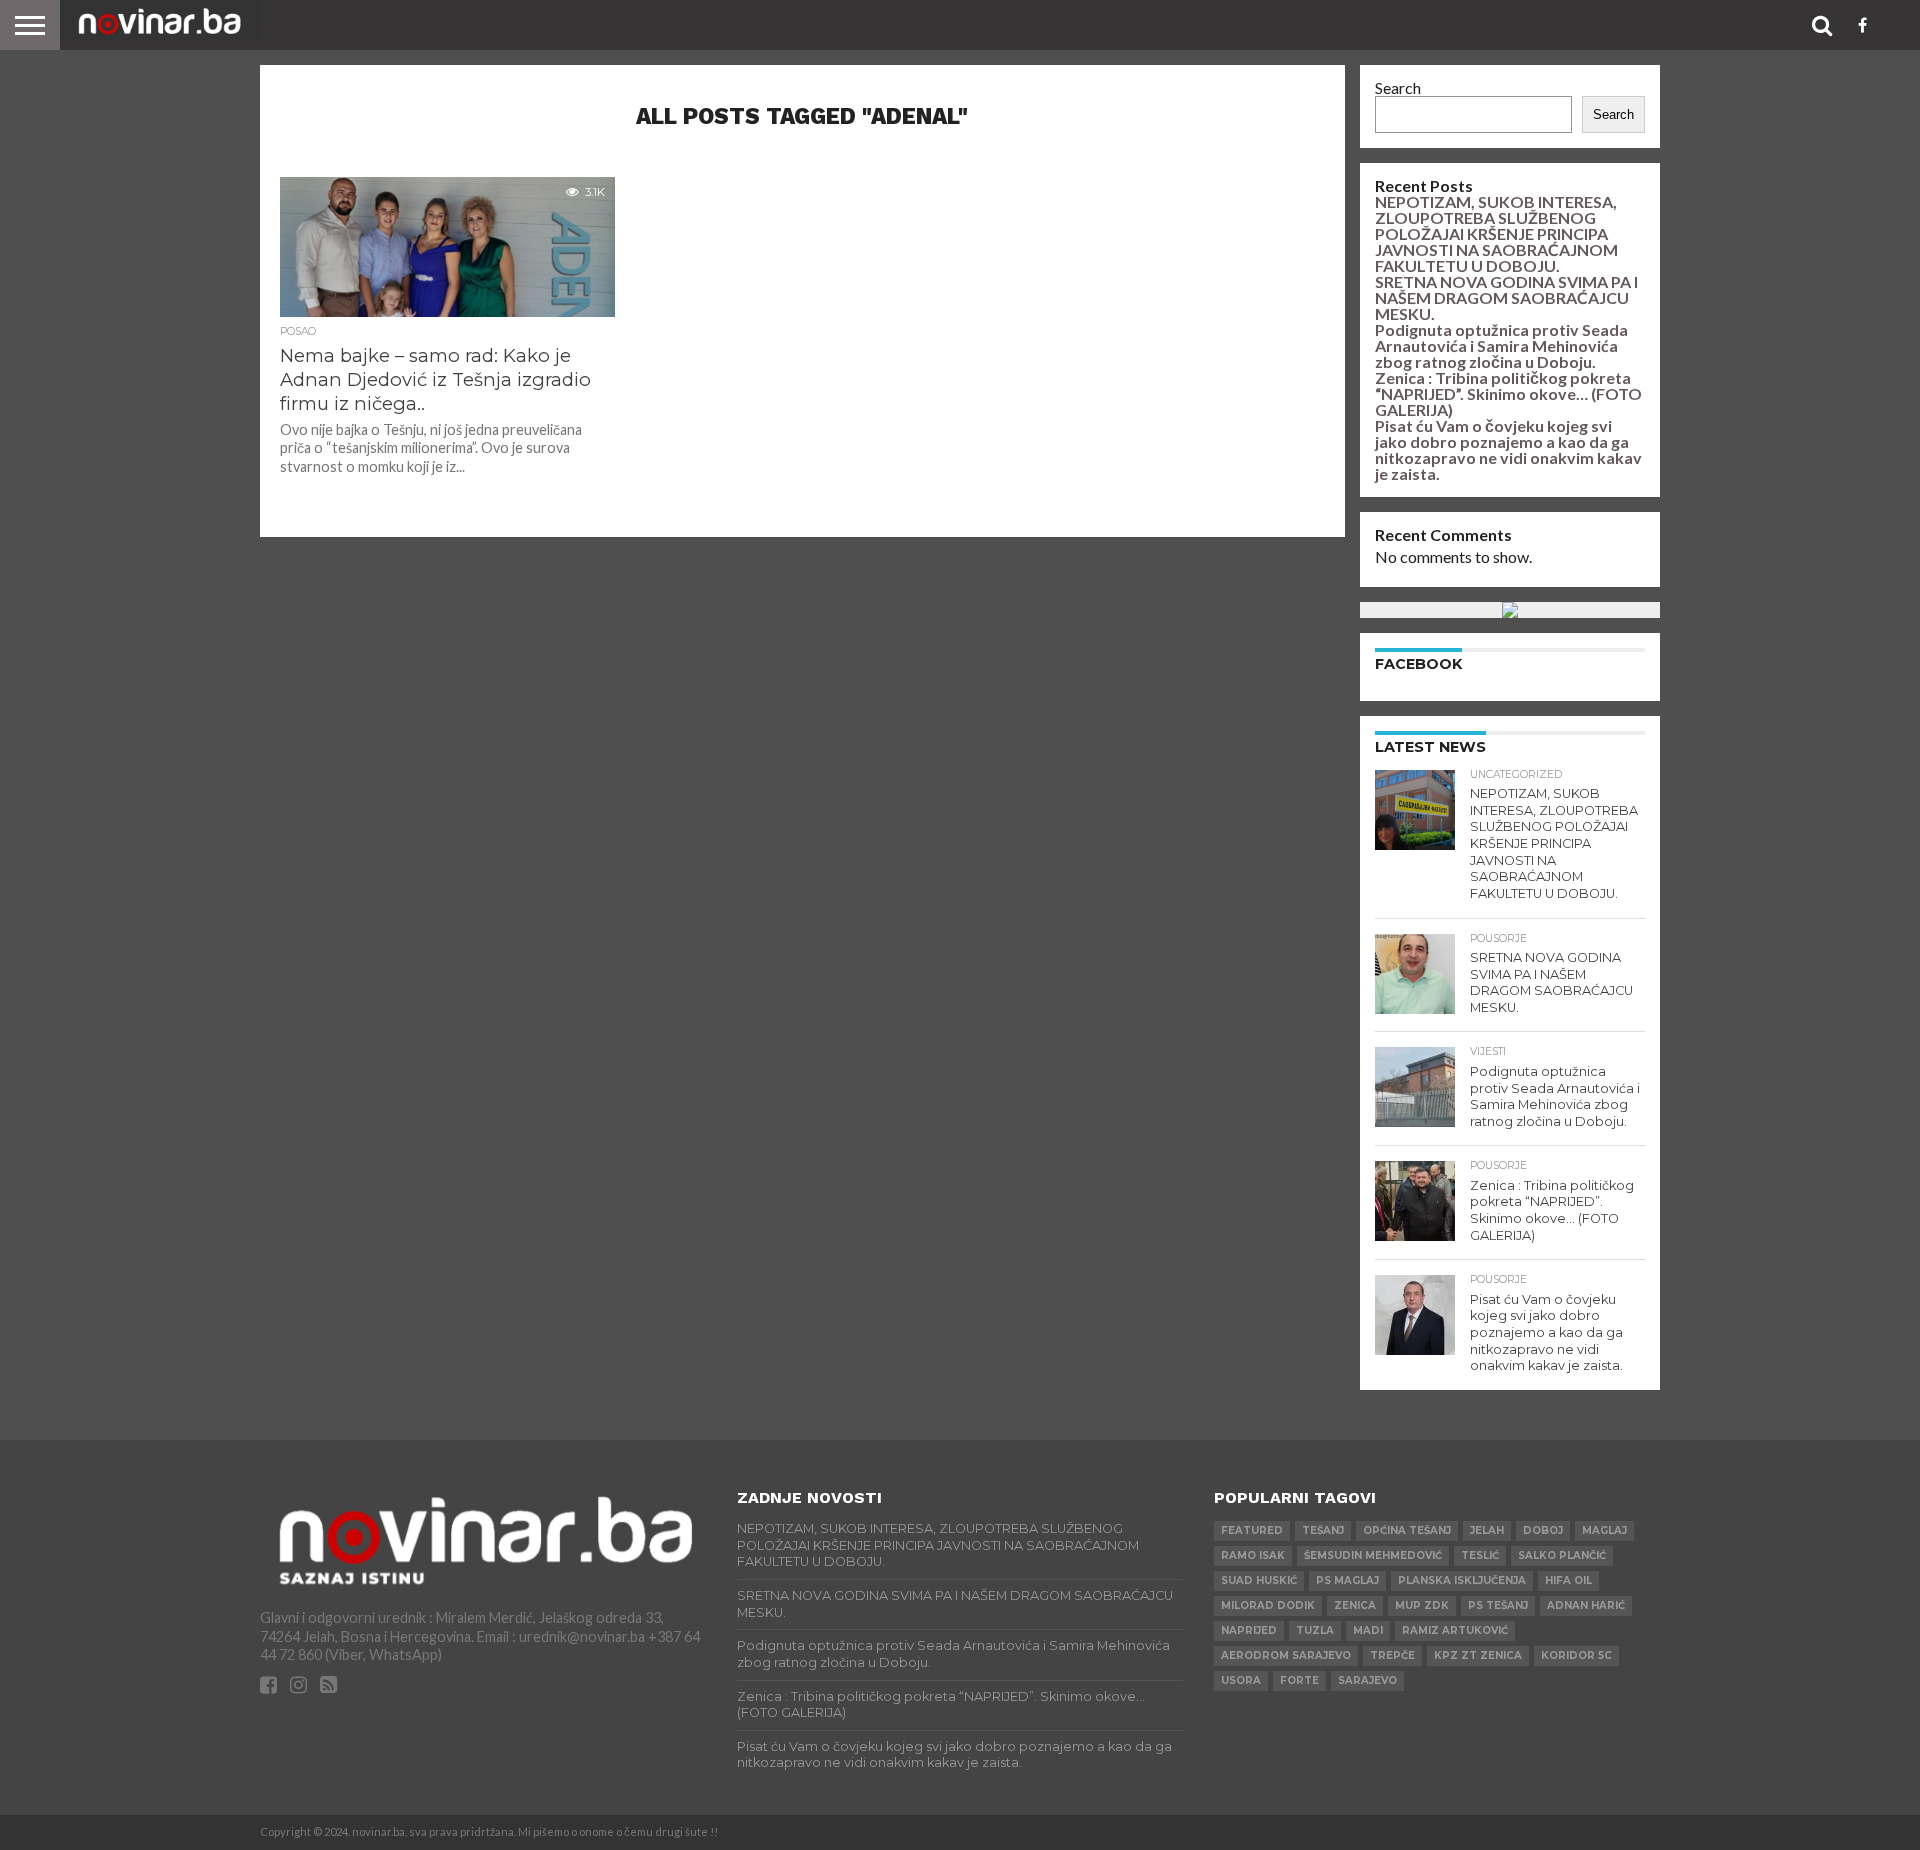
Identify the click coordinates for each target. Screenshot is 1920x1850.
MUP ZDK (1422, 1605)
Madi (1368, 1630)
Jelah (1487, 1530)
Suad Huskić (1259, 1580)
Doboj (1543, 1530)
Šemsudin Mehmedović (1373, 1555)
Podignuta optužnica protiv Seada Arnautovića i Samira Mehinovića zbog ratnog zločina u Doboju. (1501, 345)
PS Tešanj (1498, 1605)
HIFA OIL (1568, 1580)
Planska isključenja (1462, 1580)
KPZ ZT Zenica (1478, 1655)
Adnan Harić (1586, 1605)
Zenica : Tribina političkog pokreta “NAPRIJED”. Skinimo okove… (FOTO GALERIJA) (1508, 393)
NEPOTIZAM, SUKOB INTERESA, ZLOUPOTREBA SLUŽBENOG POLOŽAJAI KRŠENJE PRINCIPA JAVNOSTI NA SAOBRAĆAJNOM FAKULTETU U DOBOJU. (1496, 233)
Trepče (1392, 1655)
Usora (1241, 1680)
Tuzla (1315, 1630)
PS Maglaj (1347, 1580)
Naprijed (1249, 1630)
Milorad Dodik (1268, 1605)
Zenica (1355, 1605)
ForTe (1299, 1680)
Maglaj (1604, 1530)
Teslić (1480, 1555)
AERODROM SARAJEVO (1286, 1655)
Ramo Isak (1253, 1555)
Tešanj (1323, 1530)
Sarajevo (1367, 1680)
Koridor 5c (1576, 1655)
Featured (1252, 1530)
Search (1398, 87)
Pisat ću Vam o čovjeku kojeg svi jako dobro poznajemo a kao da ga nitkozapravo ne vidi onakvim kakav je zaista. (1508, 449)
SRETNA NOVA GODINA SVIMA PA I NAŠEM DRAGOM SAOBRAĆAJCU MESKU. (1506, 297)
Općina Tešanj (1407, 1530)
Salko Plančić (1562, 1555)
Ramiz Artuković (1455, 1630)
